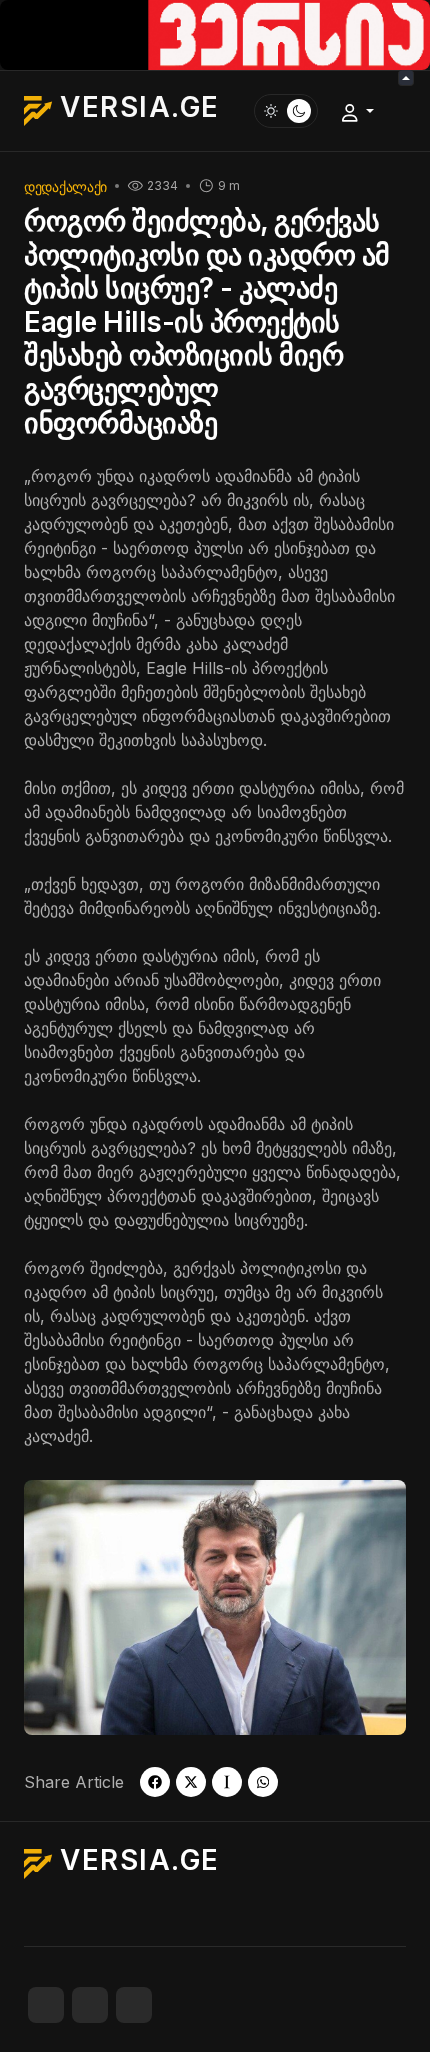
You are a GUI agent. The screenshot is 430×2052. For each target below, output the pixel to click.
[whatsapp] (263, 1782)
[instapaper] (227, 1782)
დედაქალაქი (65, 186)
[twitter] (191, 1782)
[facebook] (155, 1782)
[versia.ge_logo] (215, 33)
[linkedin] (134, 2005)
